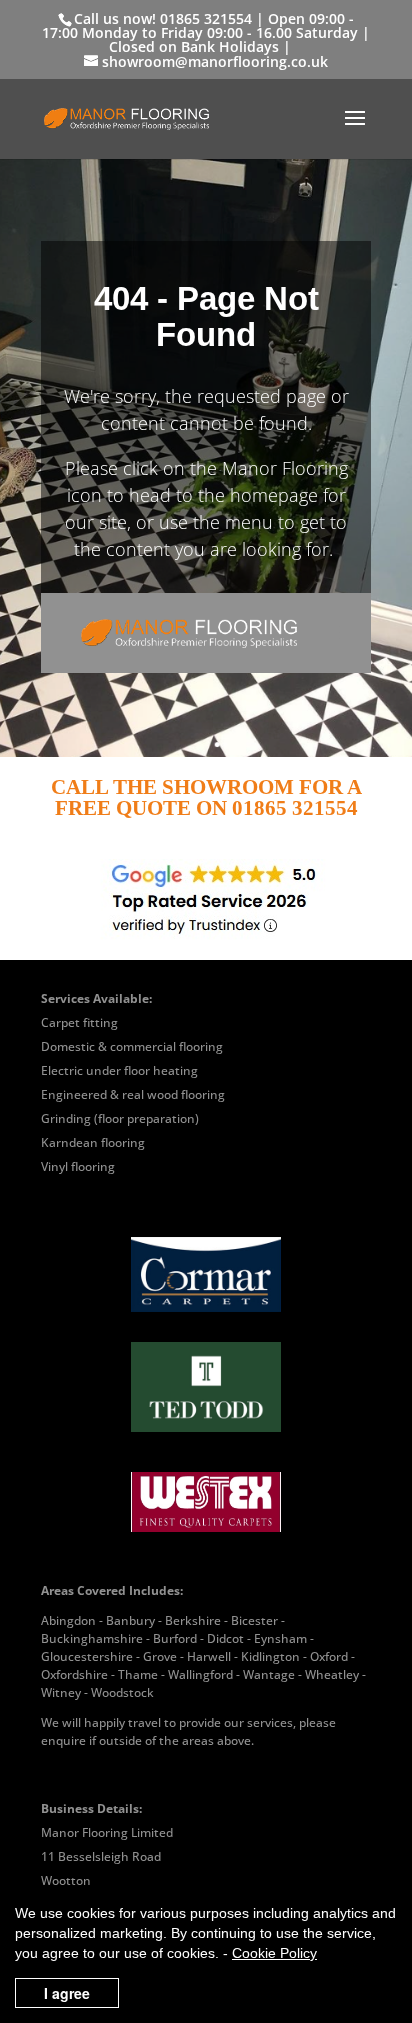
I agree (67, 1993)
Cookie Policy (274, 1953)
